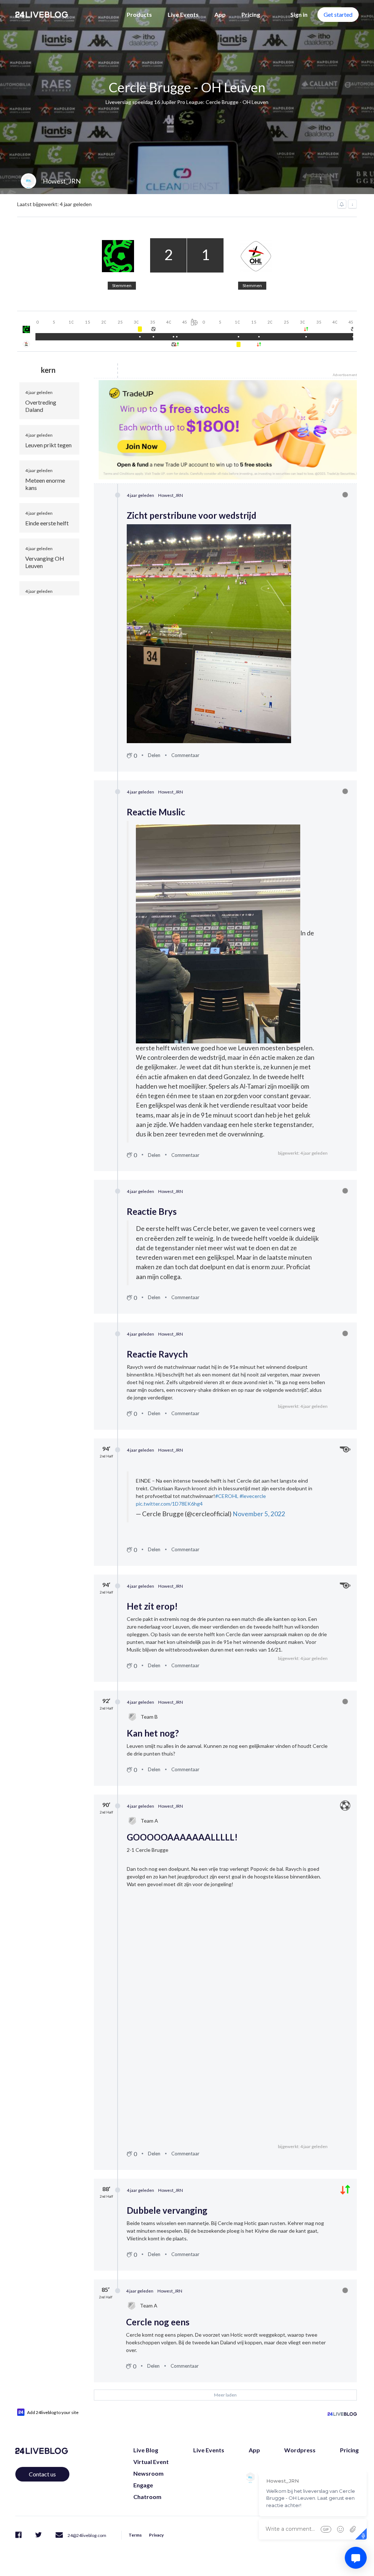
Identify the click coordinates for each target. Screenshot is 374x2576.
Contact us (42, 2474)
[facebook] (18, 2535)
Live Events (183, 14)
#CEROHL (227, 1496)
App (220, 14)
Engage (143, 2485)
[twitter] (39, 2535)
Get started (338, 14)
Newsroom (148, 2473)
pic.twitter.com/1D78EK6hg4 (169, 1504)
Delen (154, 755)
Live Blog (146, 2450)
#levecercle (253, 1496)
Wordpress (300, 2450)
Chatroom (147, 2497)
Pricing (251, 14)
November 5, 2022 (259, 1514)
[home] (42, 15)
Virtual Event (151, 2462)
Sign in (299, 14)
